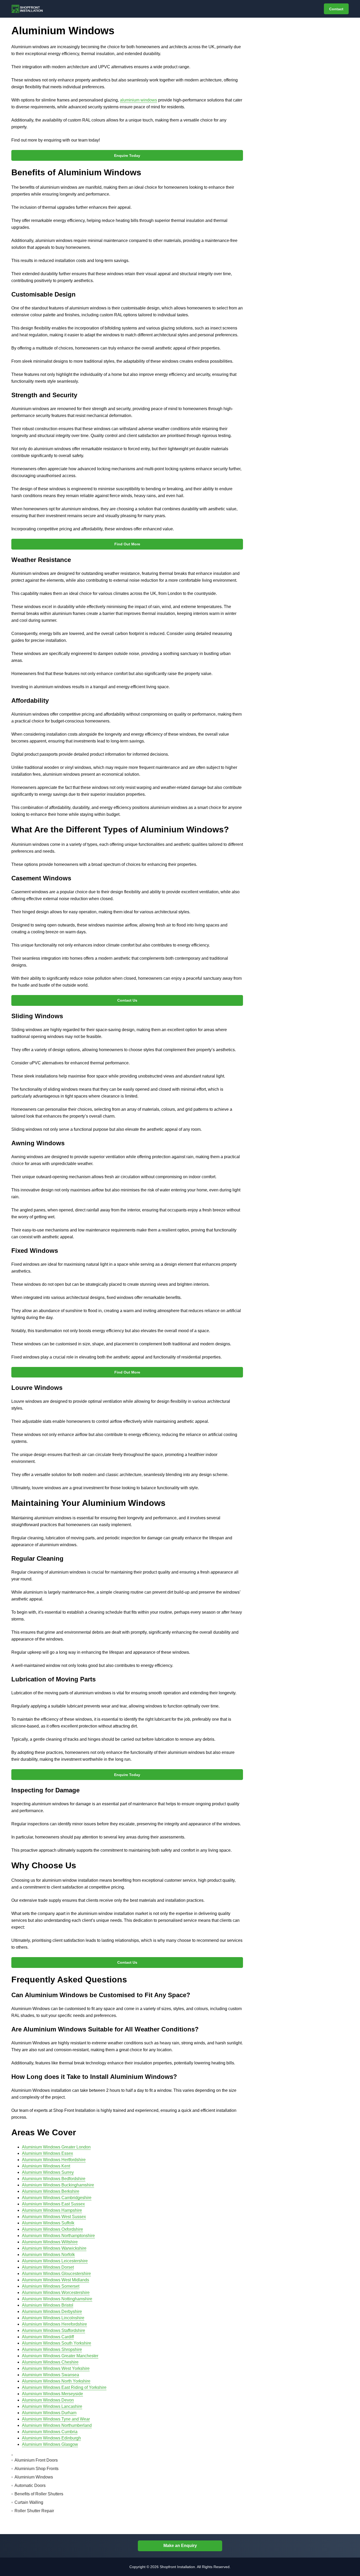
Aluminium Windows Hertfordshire (54, 2160)
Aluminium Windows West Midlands (55, 2280)
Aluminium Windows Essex (47, 2153)
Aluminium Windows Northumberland (57, 2425)
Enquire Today (127, 156)
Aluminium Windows (34, 2477)
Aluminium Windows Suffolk (48, 2223)
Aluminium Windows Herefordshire (54, 2324)
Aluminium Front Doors (36, 2460)
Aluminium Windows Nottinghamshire (57, 2299)
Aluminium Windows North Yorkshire (56, 2381)
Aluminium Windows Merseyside (52, 2394)
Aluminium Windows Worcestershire (56, 2293)
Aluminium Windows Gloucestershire (56, 2274)
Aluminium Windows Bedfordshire (54, 2179)
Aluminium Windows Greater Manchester (60, 2356)
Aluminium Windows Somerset (51, 2286)
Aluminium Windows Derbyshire (52, 2311)
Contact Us (127, 1000)
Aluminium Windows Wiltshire (50, 2242)
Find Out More (127, 544)
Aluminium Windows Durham (49, 2413)
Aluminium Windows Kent (46, 2166)
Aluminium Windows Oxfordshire (52, 2229)
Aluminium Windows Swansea (50, 2375)
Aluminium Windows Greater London (56, 2147)
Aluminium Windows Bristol (48, 2305)
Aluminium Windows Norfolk (48, 2255)
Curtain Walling (29, 2502)
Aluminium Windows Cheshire (50, 2362)
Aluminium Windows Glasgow (50, 2444)
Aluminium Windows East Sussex (53, 2204)
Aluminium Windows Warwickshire (54, 2248)
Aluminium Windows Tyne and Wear (56, 2419)
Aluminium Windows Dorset (48, 2267)
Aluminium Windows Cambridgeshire (57, 2198)
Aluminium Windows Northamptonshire (58, 2236)
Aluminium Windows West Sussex (54, 2217)
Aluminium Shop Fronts (37, 2469)
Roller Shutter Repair (34, 2511)
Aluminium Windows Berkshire (51, 2191)
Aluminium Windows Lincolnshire (53, 2318)
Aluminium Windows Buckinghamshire (58, 2185)
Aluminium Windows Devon (48, 2400)
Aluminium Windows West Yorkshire (56, 2368)
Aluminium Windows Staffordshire (53, 2330)
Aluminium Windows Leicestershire (55, 2261)
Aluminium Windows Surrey (48, 2172)
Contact (336, 9)
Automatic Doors (30, 2485)
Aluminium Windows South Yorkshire (57, 2343)
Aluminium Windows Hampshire (52, 2210)
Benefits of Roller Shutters (39, 2494)
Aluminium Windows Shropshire (52, 2349)
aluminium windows (138, 100)
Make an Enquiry (180, 2546)
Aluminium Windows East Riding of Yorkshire (64, 2387)
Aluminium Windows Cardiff (48, 2337)
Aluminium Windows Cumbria (50, 2432)
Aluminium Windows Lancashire (52, 2406)
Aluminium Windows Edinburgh (51, 2438)
